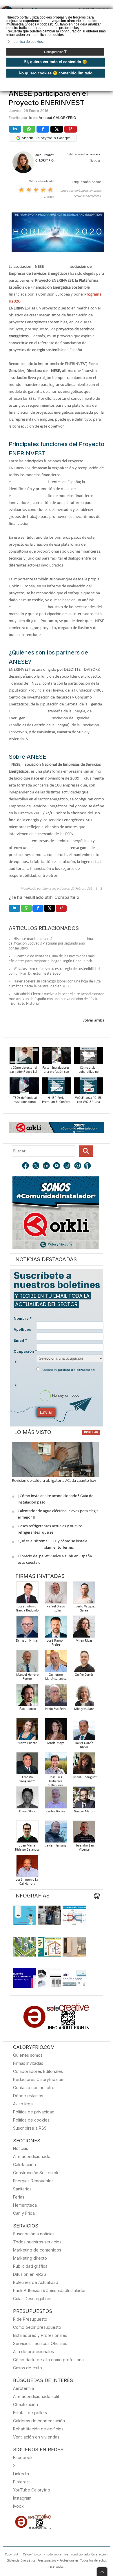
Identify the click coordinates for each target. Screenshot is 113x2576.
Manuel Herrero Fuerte (27, 1677)
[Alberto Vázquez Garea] (84, 1594)
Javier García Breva (84, 1745)
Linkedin (21, 2474)
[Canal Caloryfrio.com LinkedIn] (47, 1166)
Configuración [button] (55, 52)
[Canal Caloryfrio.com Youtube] (57, 1166)
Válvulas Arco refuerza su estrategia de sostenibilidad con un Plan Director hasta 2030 (54, 971)
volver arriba (93, 1021)
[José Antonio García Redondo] (27, 1594)
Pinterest (21, 2482)
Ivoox (18, 2506)
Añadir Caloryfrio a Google (45, 138)
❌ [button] (109, 13)
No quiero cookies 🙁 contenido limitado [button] (56, 73)
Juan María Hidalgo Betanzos (27, 1848)
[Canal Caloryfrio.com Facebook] (26, 1166)
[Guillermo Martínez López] (56, 1663)
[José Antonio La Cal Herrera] (27, 1868)
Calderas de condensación (39, 2421)
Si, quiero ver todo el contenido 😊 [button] (55, 62)
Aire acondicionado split (36, 2396)
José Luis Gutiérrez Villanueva (56, 1781)
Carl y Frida (24, 2213)
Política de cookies (31, 2120)
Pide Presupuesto (30, 2319)
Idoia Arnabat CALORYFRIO (53, 118)
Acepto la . (69, 1370)
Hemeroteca (25, 2205)
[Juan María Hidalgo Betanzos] (27, 1833)
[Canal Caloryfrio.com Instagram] (68, 1166)
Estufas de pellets (30, 2413)
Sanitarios (22, 2189)
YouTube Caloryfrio (32, 2490)
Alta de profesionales (33, 2352)
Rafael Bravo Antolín (56, 1609)
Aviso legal (23, 2104)
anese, (65, 191)
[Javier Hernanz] (56, 1833)
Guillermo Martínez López (56, 1677)
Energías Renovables (33, 2181)
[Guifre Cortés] (84, 1663)
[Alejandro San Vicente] (84, 1833)
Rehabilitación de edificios (38, 2429)
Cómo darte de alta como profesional (49, 2360)
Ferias (19, 2197)
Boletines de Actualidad (36, 2282)
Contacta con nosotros (35, 2088)
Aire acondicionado (32, 2156)
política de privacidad (76, 1370)
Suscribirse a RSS (30, 2128)
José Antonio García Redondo (27, 1609)
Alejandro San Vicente (84, 1848)
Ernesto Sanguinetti (27, 1779)
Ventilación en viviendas (36, 2437)
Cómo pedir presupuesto (37, 2327)
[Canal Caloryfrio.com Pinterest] (78, 1166)
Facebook (23, 2457)
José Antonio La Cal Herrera (27, 1882)
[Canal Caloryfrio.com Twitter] (36, 1166)
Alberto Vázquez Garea (84, 1609)
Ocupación (25, 1351)
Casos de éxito (28, 2368)
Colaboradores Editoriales (38, 2071)
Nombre (23, 1318)
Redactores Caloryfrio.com (39, 2079)
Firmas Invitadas (28, 2063)
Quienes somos (28, 2055)
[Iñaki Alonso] (27, 1697)
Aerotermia (23, 2388)
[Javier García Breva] (84, 1731)
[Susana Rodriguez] (84, 1765)
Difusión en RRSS (30, 2274)
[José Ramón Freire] (56, 1628)
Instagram (22, 2498)
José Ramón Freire (56, 1643)
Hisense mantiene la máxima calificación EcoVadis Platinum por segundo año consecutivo (51, 944)
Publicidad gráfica (30, 2266)
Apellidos (22, 1329)
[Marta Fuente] (27, 1731)
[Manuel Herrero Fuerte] (27, 1663)
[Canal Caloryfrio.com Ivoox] (88, 1166)
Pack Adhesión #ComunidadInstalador (49, 2290)
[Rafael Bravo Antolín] (56, 1594)
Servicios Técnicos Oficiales (40, 2343)
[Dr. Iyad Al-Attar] (27, 1628)
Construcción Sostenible (36, 2173)
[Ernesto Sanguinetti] (27, 1765)
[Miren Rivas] (84, 1628)
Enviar (46, 1412)
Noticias (21, 2148)
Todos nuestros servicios (37, 2242)
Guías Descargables (32, 2299)
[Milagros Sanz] (84, 1697)
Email (20, 1340)
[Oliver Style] (27, 1799)
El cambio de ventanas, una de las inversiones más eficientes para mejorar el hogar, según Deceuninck (52, 959)
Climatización (25, 2404)
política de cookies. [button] (29, 42)
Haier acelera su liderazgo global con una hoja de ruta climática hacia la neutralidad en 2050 (55, 984)
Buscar (86, 1151)
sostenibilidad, (79, 191)
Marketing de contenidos (37, 2250)
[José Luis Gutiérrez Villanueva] (56, 1765)
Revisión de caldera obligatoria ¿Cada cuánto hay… (55, 1481)
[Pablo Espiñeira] (56, 1697)
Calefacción (24, 2165)
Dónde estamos (28, 2096)
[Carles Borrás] (56, 1799)
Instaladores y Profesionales (40, 2335)
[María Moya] (56, 1731)
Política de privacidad (34, 2112)
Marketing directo (30, 2258)
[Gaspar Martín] (84, 1799)
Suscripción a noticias (34, 2234)
